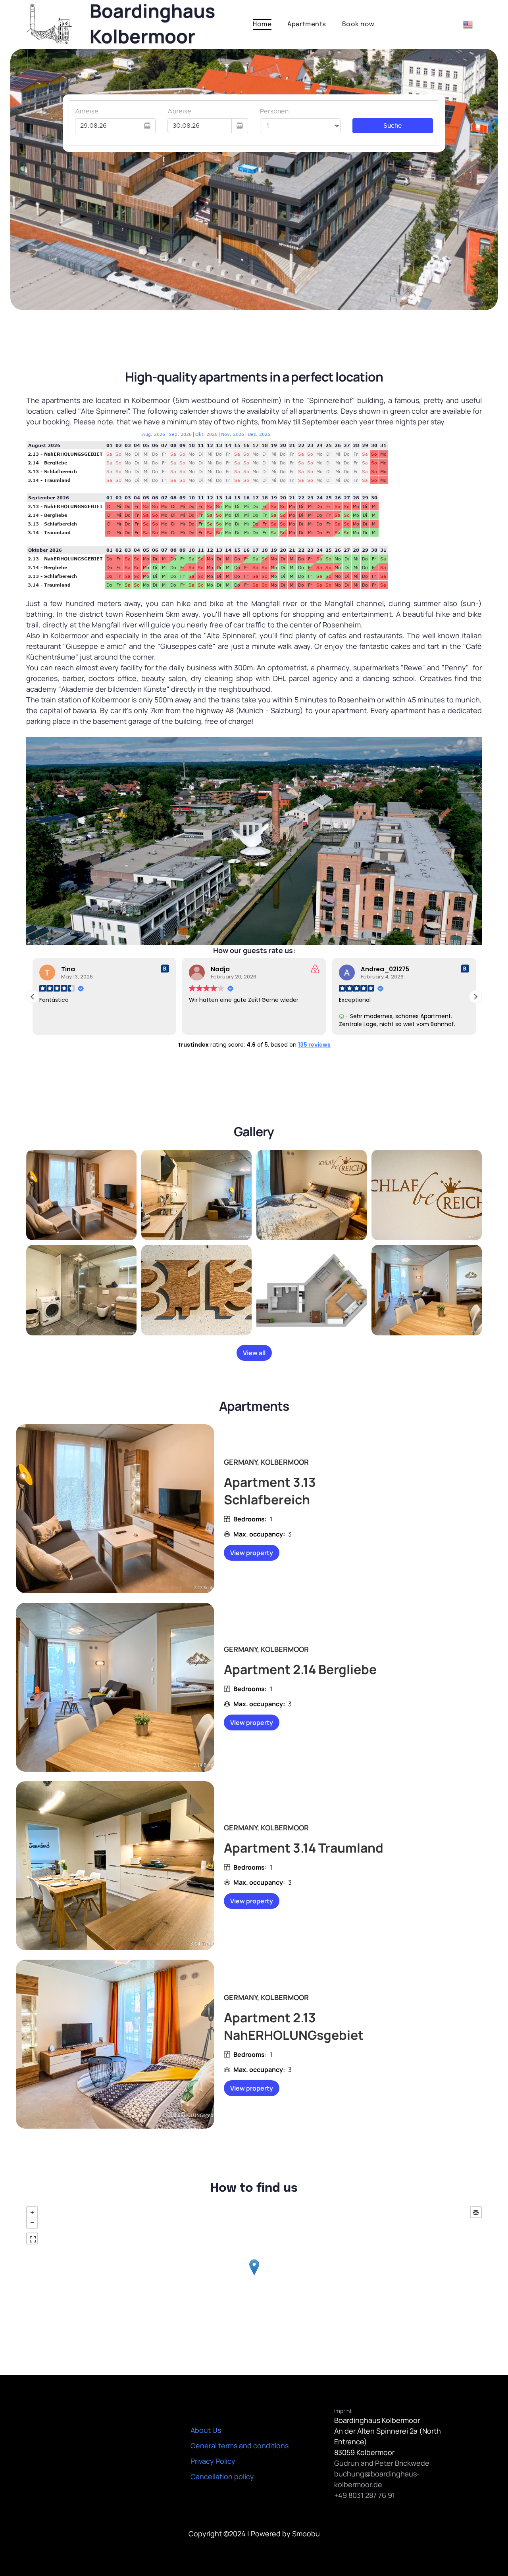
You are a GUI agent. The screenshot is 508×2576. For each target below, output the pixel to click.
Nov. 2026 (233, 434)
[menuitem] (262, 24)
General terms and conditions (240, 2446)
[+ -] (254, 2275)
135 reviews (314, 1045)
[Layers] (476, 2212)
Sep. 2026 (180, 434)
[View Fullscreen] (32, 2238)
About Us (206, 2430)
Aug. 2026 (154, 434)
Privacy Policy (213, 2461)
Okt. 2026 (206, 434)
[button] (475, 997)
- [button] (32, 2223)
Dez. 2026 (259, 434)
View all (254, 1353)
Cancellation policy (222, 2476)
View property (252, 1553)
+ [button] (32, 2212)
